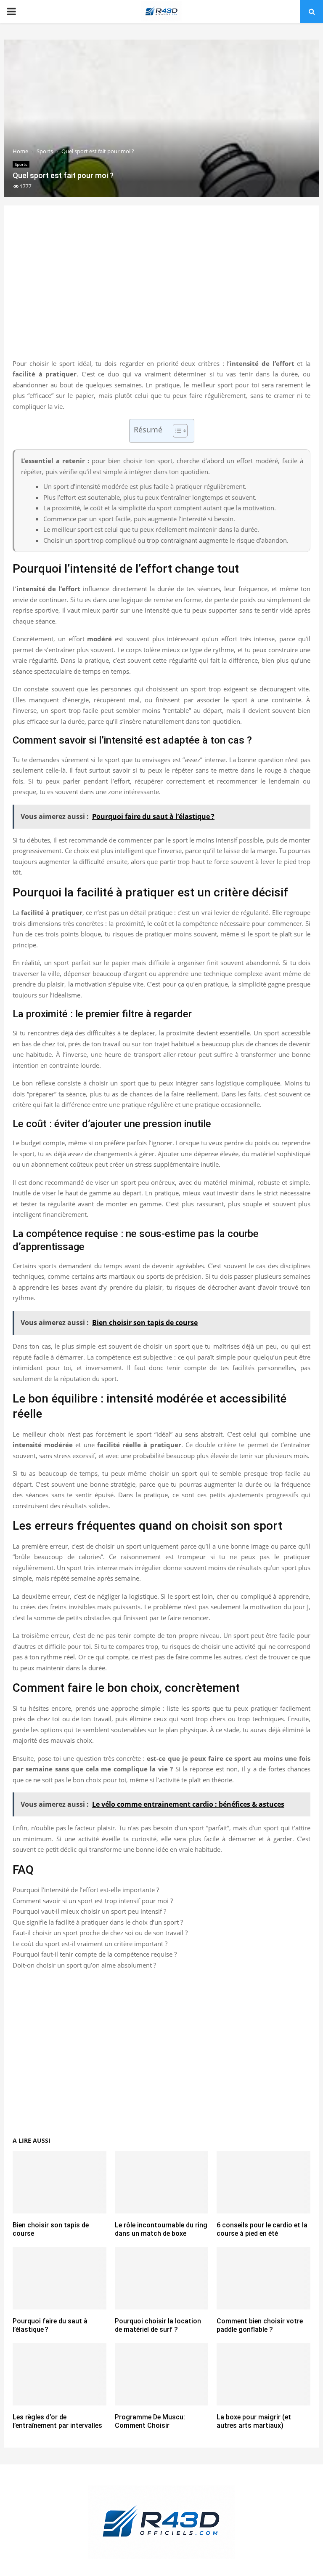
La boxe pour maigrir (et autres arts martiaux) (254, 2421)
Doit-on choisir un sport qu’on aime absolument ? (84, 1965)
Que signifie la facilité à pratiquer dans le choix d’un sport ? (98, 1922)
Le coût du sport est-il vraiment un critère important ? (90, 1944)
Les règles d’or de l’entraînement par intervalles (57, 2421)
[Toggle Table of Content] (176, 431)
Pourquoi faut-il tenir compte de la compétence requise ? (95, 1954)
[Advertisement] (161, 291)
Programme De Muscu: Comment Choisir (150, 2421)
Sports (21, 164)
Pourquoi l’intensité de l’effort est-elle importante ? (86, 1890)
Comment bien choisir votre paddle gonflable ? (260, 2325)
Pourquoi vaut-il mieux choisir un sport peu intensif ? (89, 1911)
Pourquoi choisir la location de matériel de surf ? (158, 2325)
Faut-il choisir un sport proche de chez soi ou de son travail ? (100, 1933)
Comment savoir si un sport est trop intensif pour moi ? (93, 1901)
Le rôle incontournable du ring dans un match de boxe (161, 2229)
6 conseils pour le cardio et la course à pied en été (262, 2229)
